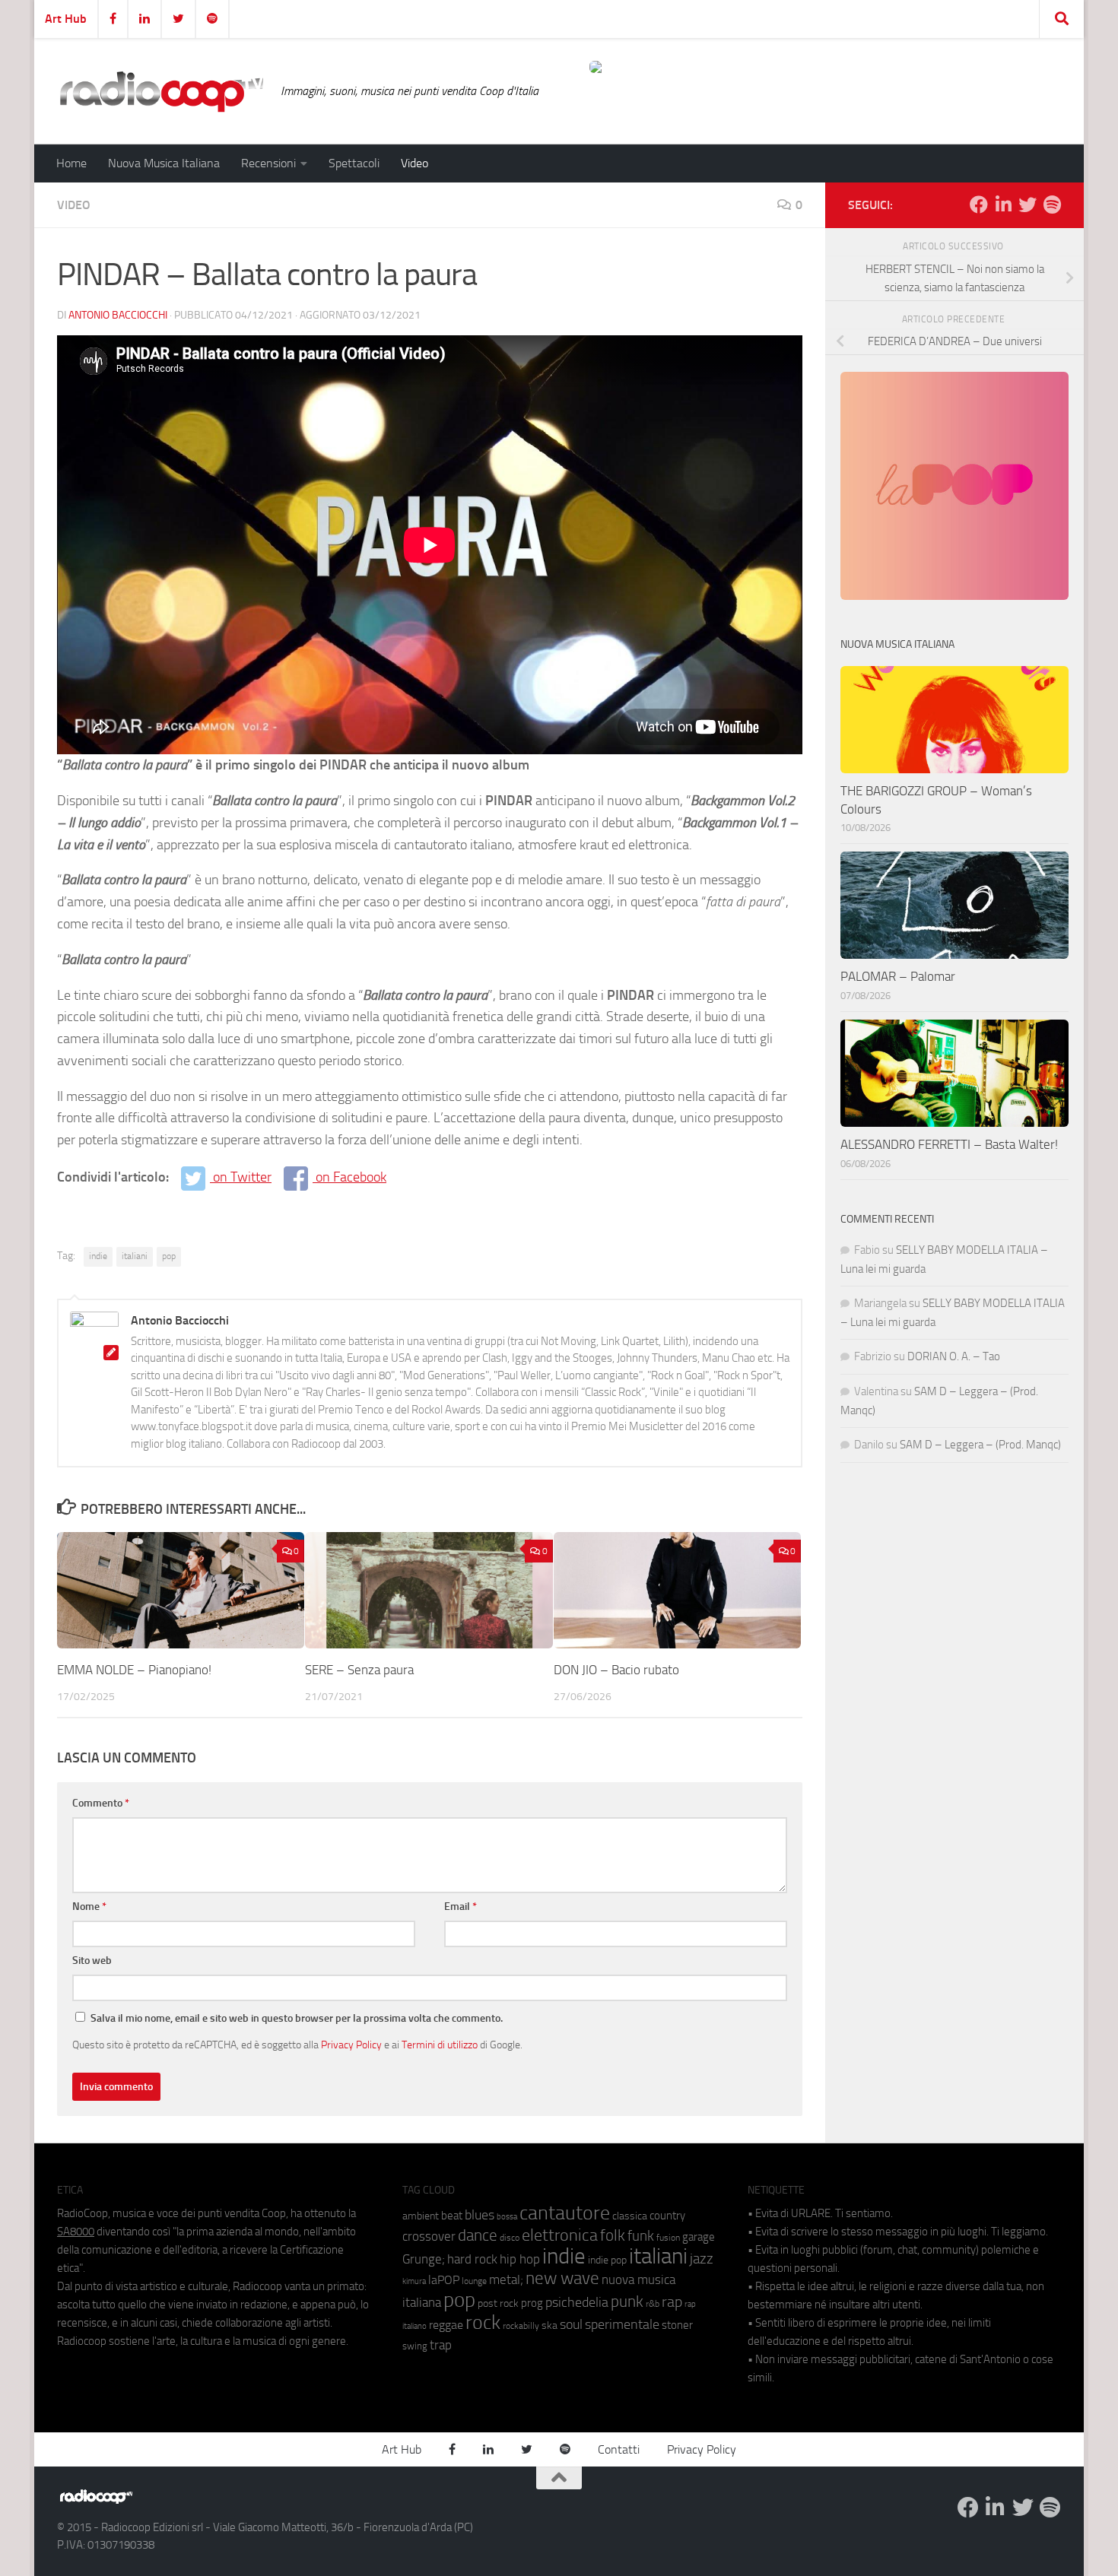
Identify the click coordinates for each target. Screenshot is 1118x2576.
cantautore (565, 2213)
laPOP (444, 2280)
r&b (653, 2303)
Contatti (619, 2449)
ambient (421, 2216)
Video (414, 163)
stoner (677, 2325)
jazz (702, 2259)
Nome (89, 1907)
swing (415, 2346)
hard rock (472, 2259)
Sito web (92, 1961)
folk (613, 2235)
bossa (507, 2217)
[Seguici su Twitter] (1027, 205)
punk (627, 2302)
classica (630, 2216)
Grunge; (424, 2259)
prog (532, 2303)
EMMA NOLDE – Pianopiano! (134, 1670)
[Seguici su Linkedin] (1003, 205)
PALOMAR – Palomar (898, 976)
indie (98, 1256)
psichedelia (577, 2302)
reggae (446, 2325)
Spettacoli (354, 163)
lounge (474, 2281)
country (667, 2216)
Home (71, 163)
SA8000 (76, 2232)
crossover (429, 2236)
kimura (414, 2281)
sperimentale (622, 2324)
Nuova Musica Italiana (164, 163)
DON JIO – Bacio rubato (616, 1670)
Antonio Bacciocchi (118, 315)
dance (478, 2235)
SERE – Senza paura (359, 1670)
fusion (668, 2237)
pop (169, 1256)
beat (452, 2216)
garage (699, 2237)
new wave (562, 2278)
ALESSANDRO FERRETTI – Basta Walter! (949, 1144)
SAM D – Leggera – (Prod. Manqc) (980, 1445)
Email (461, 1907)
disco (510, 2238)
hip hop (520, 2259)
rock (483, 2322)
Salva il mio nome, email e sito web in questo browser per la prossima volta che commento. (297, 2018)
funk (641, 2236)
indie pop (607, 2260)
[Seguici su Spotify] (1052, 205)
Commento (101, 1803)
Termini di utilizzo (440, 2045)
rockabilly (521, 2326)
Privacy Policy (351, 2045)
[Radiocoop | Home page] (161, 91)
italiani (135, 1256)
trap (441, 2345)
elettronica (560, 2235)
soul (571, 2324)
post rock (498, 2303)
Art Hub (66, 19)
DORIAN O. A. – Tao (954, 1356)
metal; (506, 2280)
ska (549, 2325)
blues (480, 2215)
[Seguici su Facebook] (979, 205)
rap (672, 2302)
